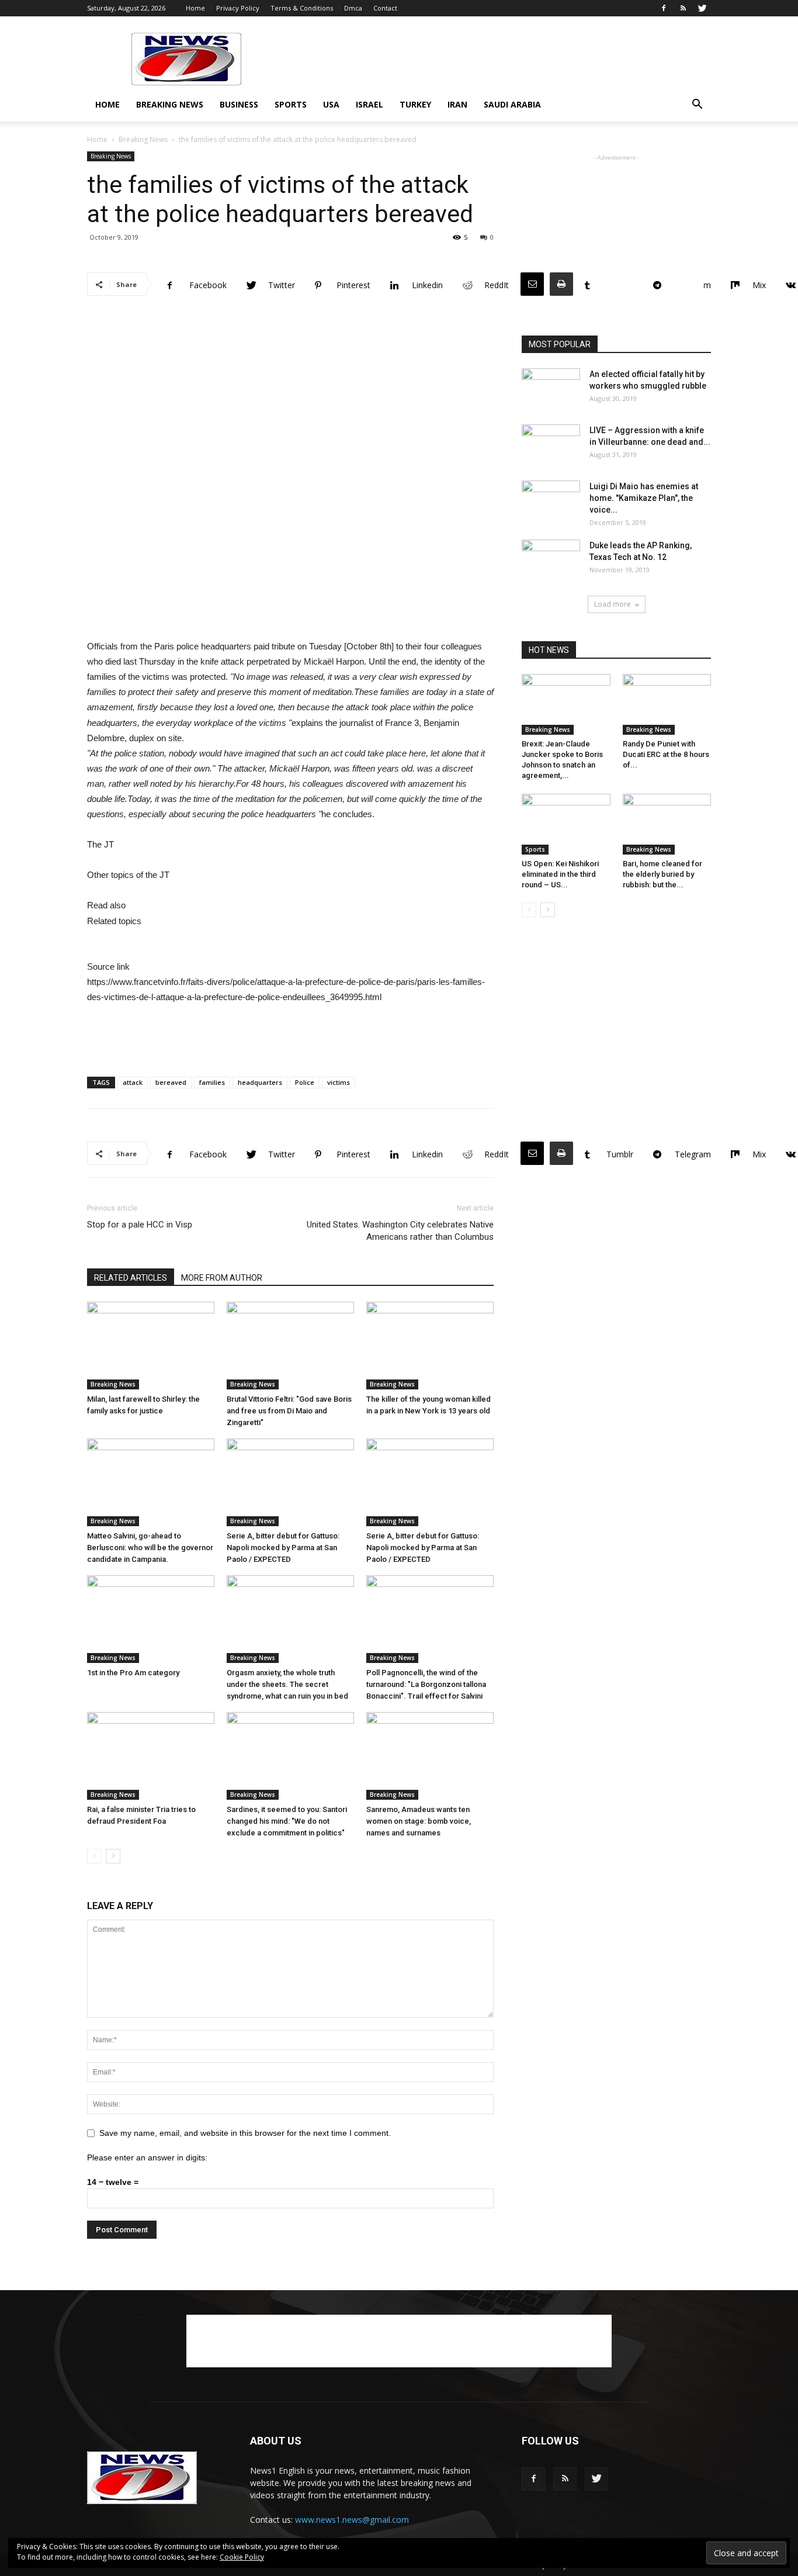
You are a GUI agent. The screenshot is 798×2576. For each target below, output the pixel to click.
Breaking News (170, 104)
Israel (369, 104)
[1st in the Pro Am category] (151, 1619)
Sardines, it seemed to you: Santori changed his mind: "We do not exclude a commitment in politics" (287, 1821)
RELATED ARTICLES (131, 1278)
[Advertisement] (498, 59)
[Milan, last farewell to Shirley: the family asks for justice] (151, 1346)
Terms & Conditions (302, 8)
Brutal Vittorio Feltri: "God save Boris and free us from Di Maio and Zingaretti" (289, 1411)
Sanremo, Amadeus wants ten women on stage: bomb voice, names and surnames (419, 1821)
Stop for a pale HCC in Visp (140, 1225)
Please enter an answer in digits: (147, 2157)
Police (305, 1082)
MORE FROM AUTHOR (222, 1278)
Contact (385, 8)
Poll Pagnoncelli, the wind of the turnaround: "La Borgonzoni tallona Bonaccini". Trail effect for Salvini (426, 1684)
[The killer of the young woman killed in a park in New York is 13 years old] (430, 1346)
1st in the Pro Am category (133, 1673)
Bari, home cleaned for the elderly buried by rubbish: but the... (662, 874)
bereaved (171, 1082)
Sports (291, 104)
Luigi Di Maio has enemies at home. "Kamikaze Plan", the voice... (644, 498)
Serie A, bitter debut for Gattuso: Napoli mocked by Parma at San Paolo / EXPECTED (283, 1548)
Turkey (415, 104)
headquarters (260, 1082)
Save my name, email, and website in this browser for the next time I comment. (245, 2133)
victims (339, 1082)
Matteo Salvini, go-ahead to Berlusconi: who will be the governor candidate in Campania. (150, 1548)
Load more (613, 604)
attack (133, 1082)
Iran (457, 104)
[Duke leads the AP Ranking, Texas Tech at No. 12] (551, 560)
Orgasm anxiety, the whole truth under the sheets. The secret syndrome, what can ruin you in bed (287, 1684)
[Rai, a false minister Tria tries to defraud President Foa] (151, 1756)
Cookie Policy (242, 2557)
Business (239, 104)
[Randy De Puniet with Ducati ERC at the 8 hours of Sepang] (667, 704)
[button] (697, 106)
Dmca (353, 8)
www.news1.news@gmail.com (352, 2520)
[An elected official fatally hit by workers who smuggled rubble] (551, 389)
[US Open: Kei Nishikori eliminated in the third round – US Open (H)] (566, 824)
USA (331, 104)
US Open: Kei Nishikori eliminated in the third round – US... (560, 874)
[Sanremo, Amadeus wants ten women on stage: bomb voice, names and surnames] (430, 1756)
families (212, 1082)
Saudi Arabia (512, 104)
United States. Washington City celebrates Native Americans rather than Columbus (400, 1231)
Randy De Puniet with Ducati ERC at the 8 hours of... (666, 754)
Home (195, 8)
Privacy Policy (238, 8)
